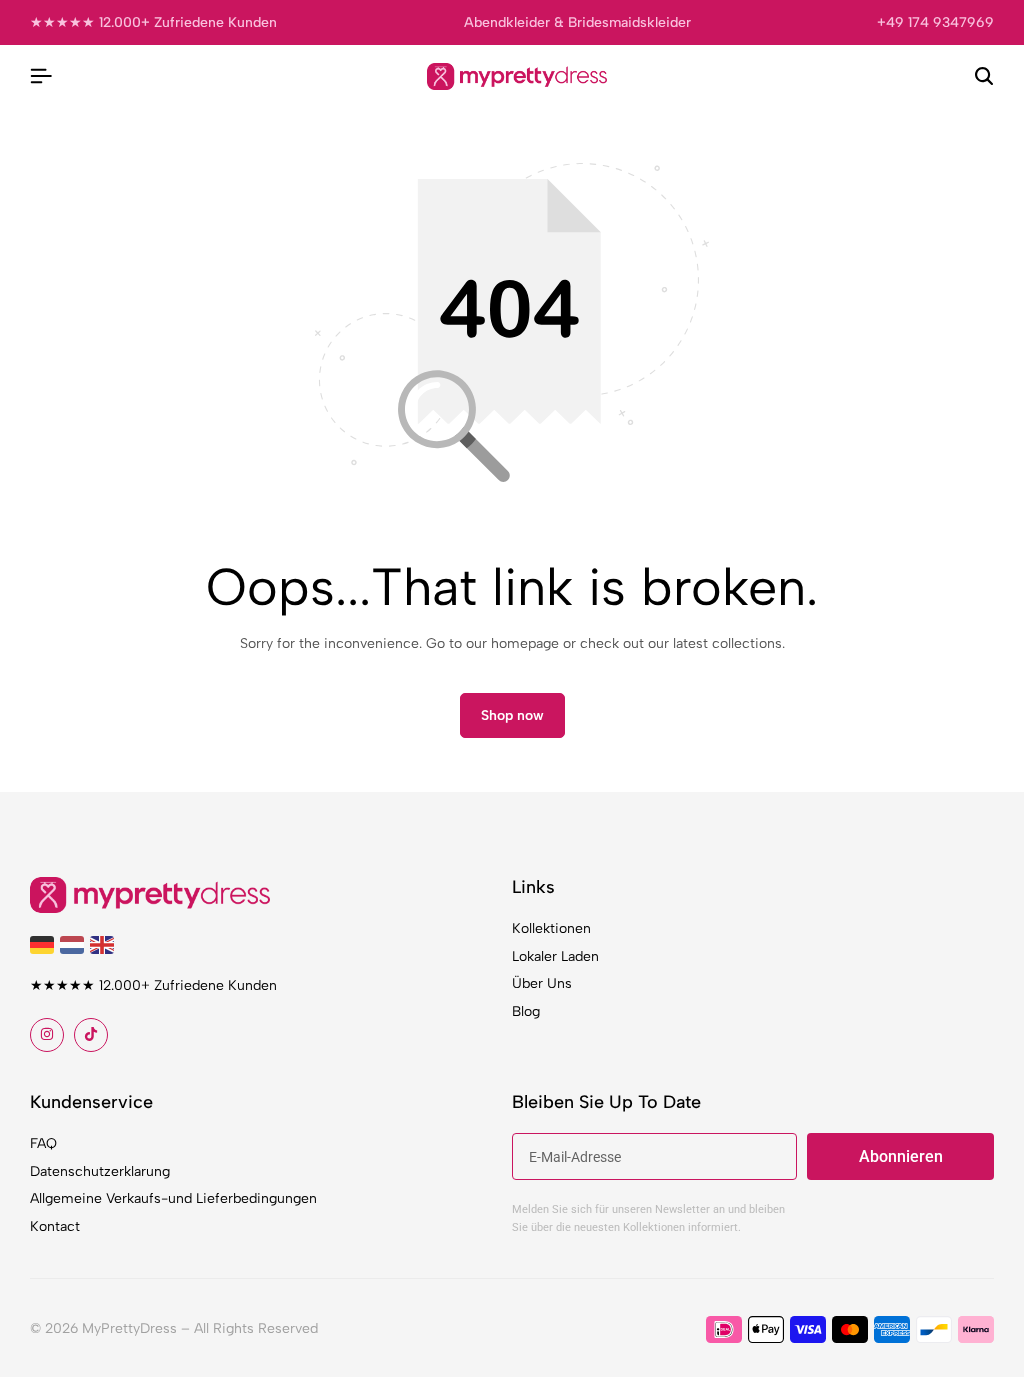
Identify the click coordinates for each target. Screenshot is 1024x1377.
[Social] (47, 1035)
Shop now (512, 715)
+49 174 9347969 (935, 22)
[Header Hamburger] (41, 76)
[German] (45, 943)
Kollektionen (551, 928)
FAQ (43, 1143)
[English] (105, 943)
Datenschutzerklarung (100, 1171)
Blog (526, 1011)
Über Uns (542, 983)
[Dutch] (75, 943)
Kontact (55, 1226)
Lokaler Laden (555, 956)
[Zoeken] (984, 77)
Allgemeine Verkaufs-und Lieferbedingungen (173, 1198)
